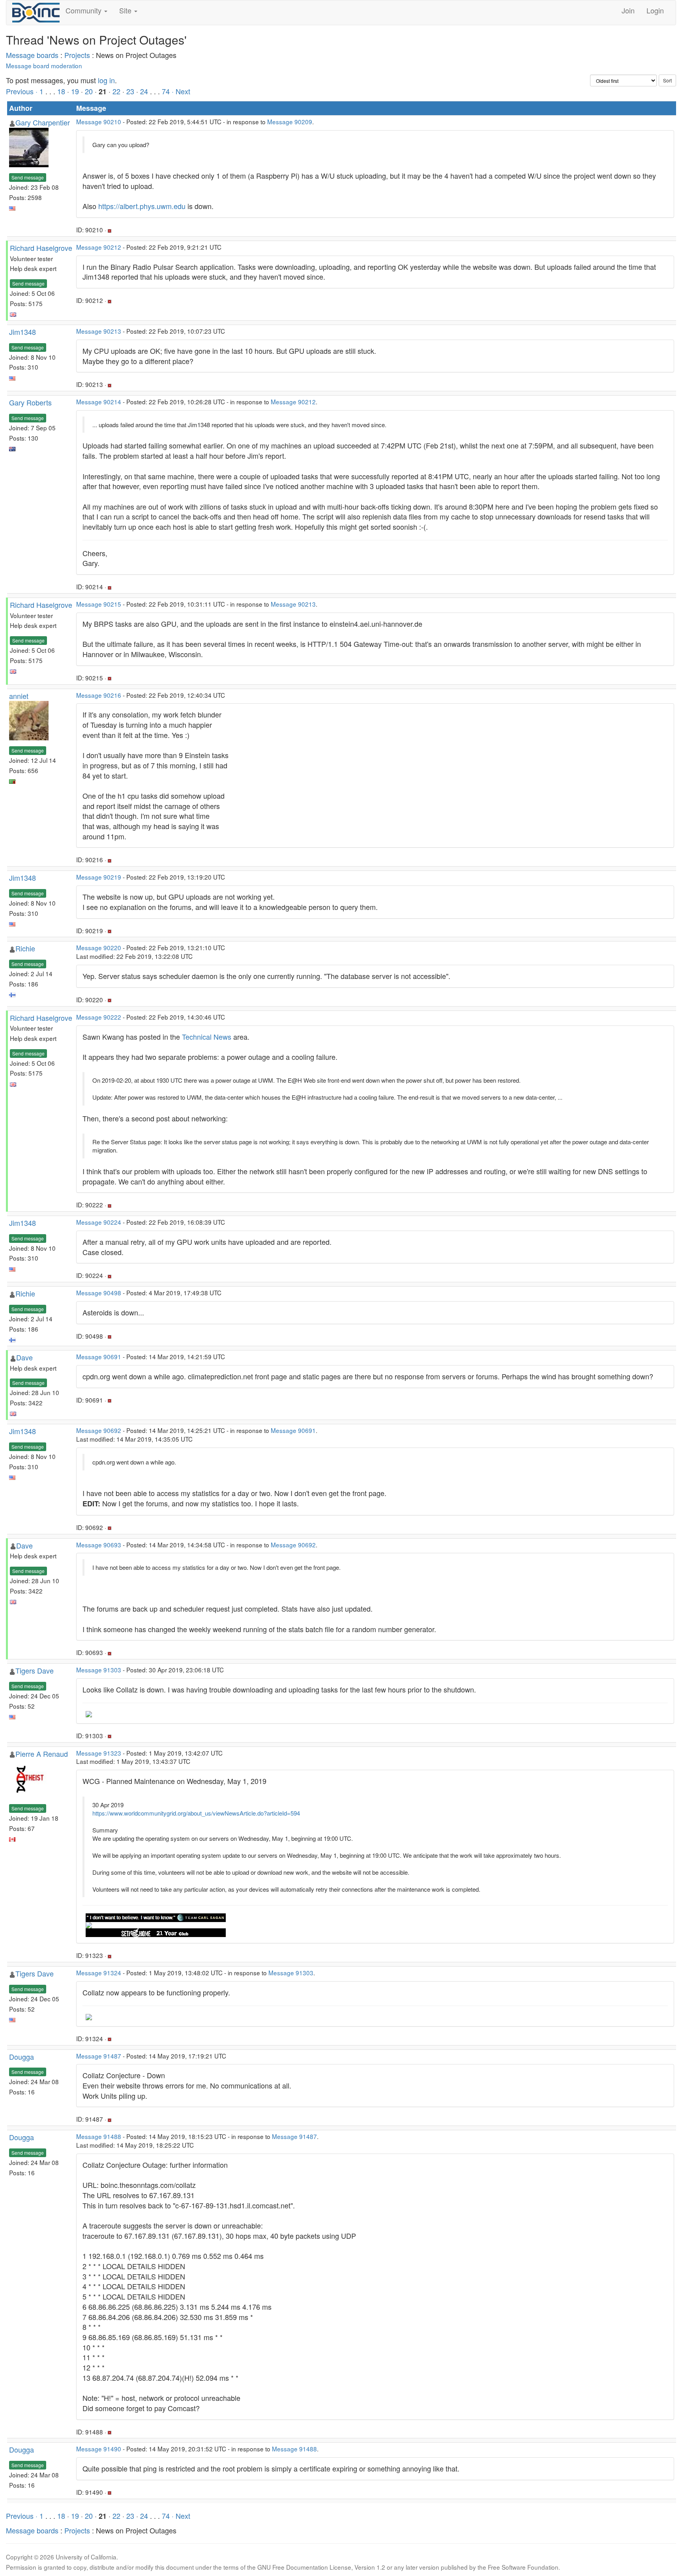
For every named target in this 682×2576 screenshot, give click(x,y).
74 (166, 91)
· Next (181, 91)
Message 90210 (99, 121)
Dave (24, 1357)
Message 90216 (99, 695)
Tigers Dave (35, 1670)
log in (106, 80)
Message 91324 (99, 1973)
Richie (25, 948)
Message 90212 (99, 247)
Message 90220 (99, 947)
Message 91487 (99, 2056)
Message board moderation (44, 65)
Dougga (22, 2057)
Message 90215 (99, 604)
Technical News (207, 1037)
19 (75, 91)
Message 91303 (99, 1670)
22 (116, 91)
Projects (77, 55)
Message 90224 (99, 1222)
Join (628, 10)
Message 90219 (99, 877)
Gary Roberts (30, 402)
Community (84, 10)
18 (61, 91)
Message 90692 (99, 1430)
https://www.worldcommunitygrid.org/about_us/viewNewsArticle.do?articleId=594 (196, 1813)
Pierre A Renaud (42, 1754)
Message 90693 (99, 1545)
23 (130, 91)
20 (89, 91)
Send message (28, 177)
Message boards (32, 55)
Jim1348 (22, 332)
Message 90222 (99, 1017)
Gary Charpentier (43, 122)
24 (144, 91)
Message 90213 (99, 331)
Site (126, 10)
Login (655, 10)
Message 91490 (99, 2449)
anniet (19, 696)
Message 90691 (99, 1356)
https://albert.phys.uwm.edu (142, 206)
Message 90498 (99, 1293)
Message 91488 (99, 2136)
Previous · (23, 91)
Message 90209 (290, 121)
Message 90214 (99, 402)
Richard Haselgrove (41, 248)
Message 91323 (99, 1753)
